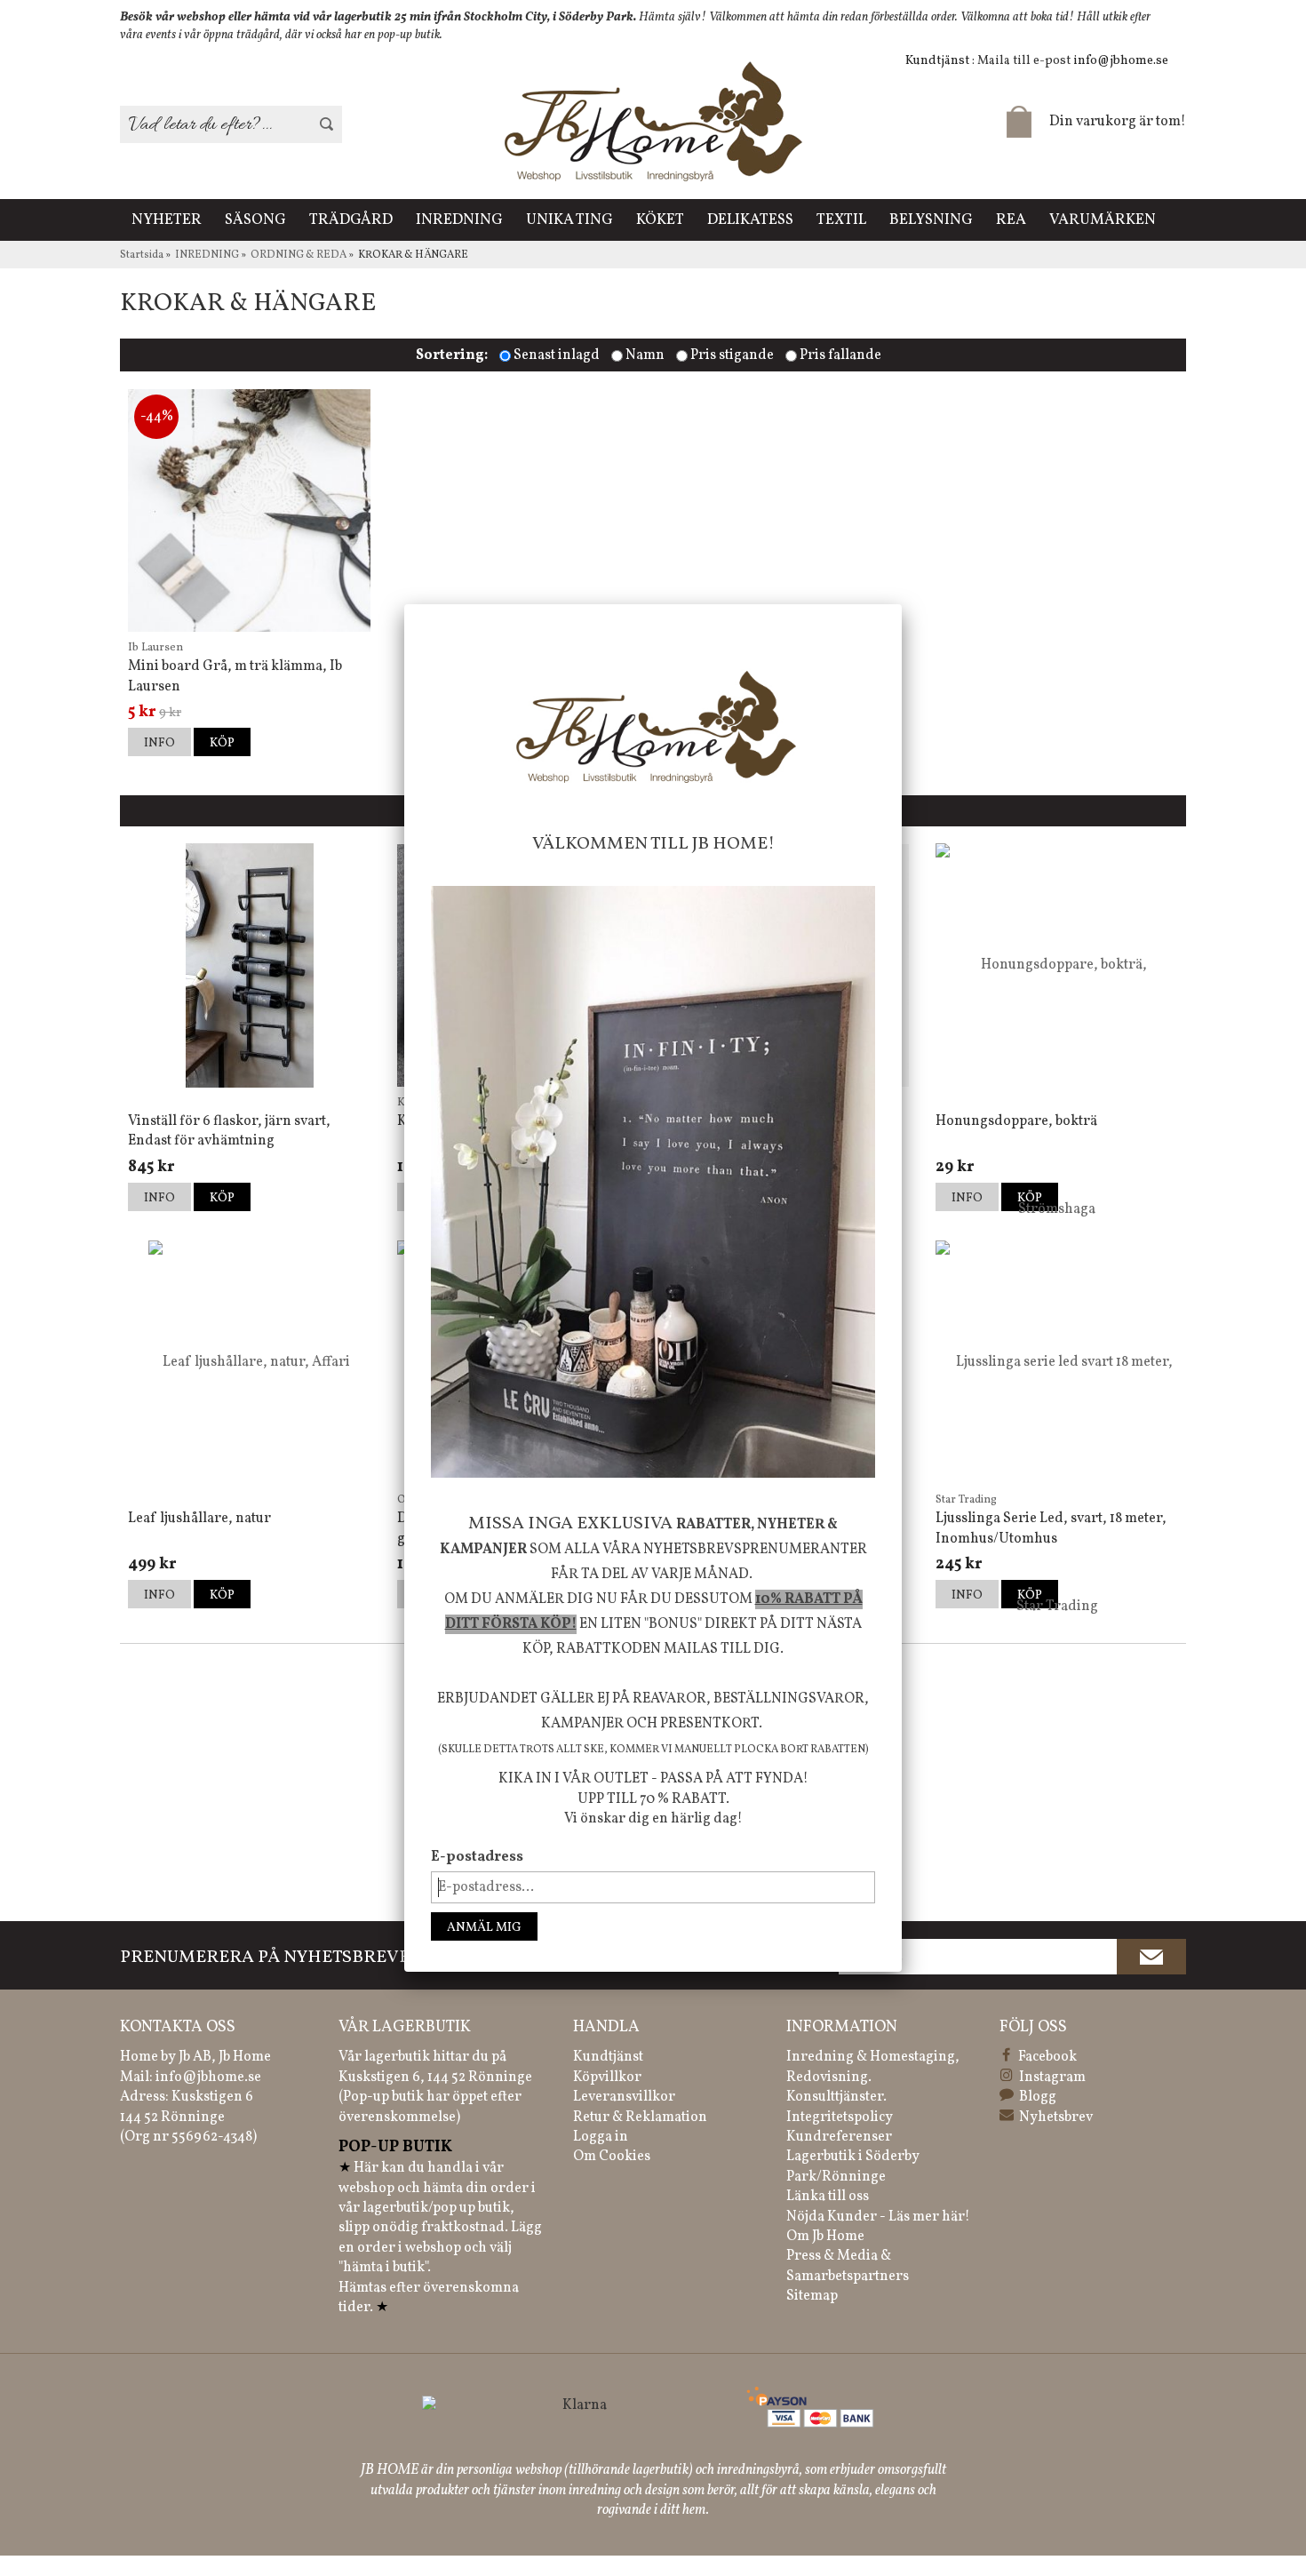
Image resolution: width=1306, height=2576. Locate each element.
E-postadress (477, 1857)
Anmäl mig (484, 1928)
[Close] (902, 604)
